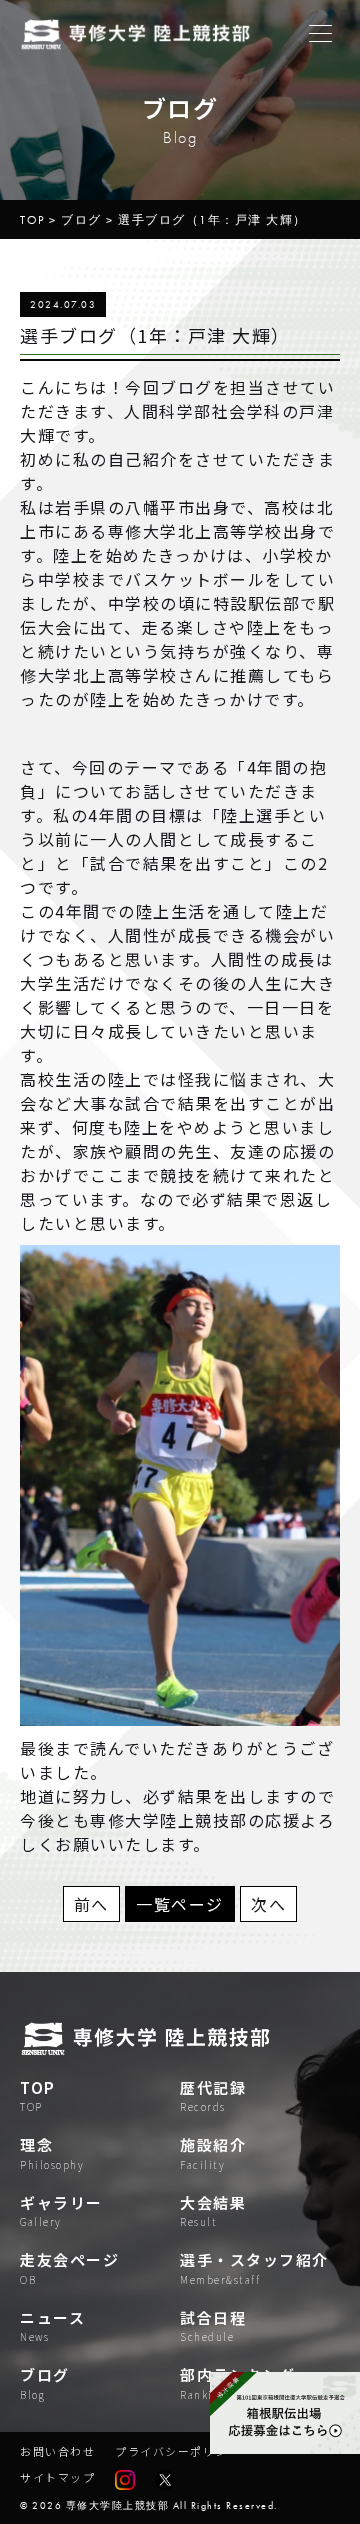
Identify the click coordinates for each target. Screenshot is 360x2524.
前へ (91, 1904)
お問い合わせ (57, 2451)
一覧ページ (180, 1904)
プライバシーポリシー (177, 2451)
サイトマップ (57, 2477)
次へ (268, 1904)
